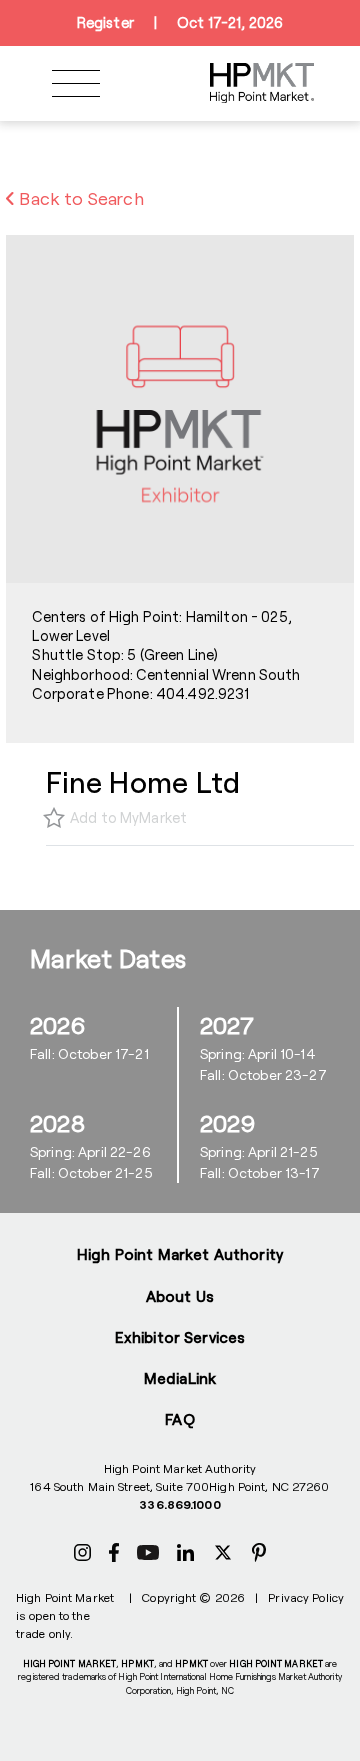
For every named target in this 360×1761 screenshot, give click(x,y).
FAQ (179, 1419)
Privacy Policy (306, 1597)
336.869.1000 (179, 1504)
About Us (180, 1296)
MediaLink (180, 1378)
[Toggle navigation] (76, 83)
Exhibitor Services (180, 1337)
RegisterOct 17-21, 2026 (180, 22)
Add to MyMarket (128, 817)
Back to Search (79, 198)
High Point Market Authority (180, 1254)
